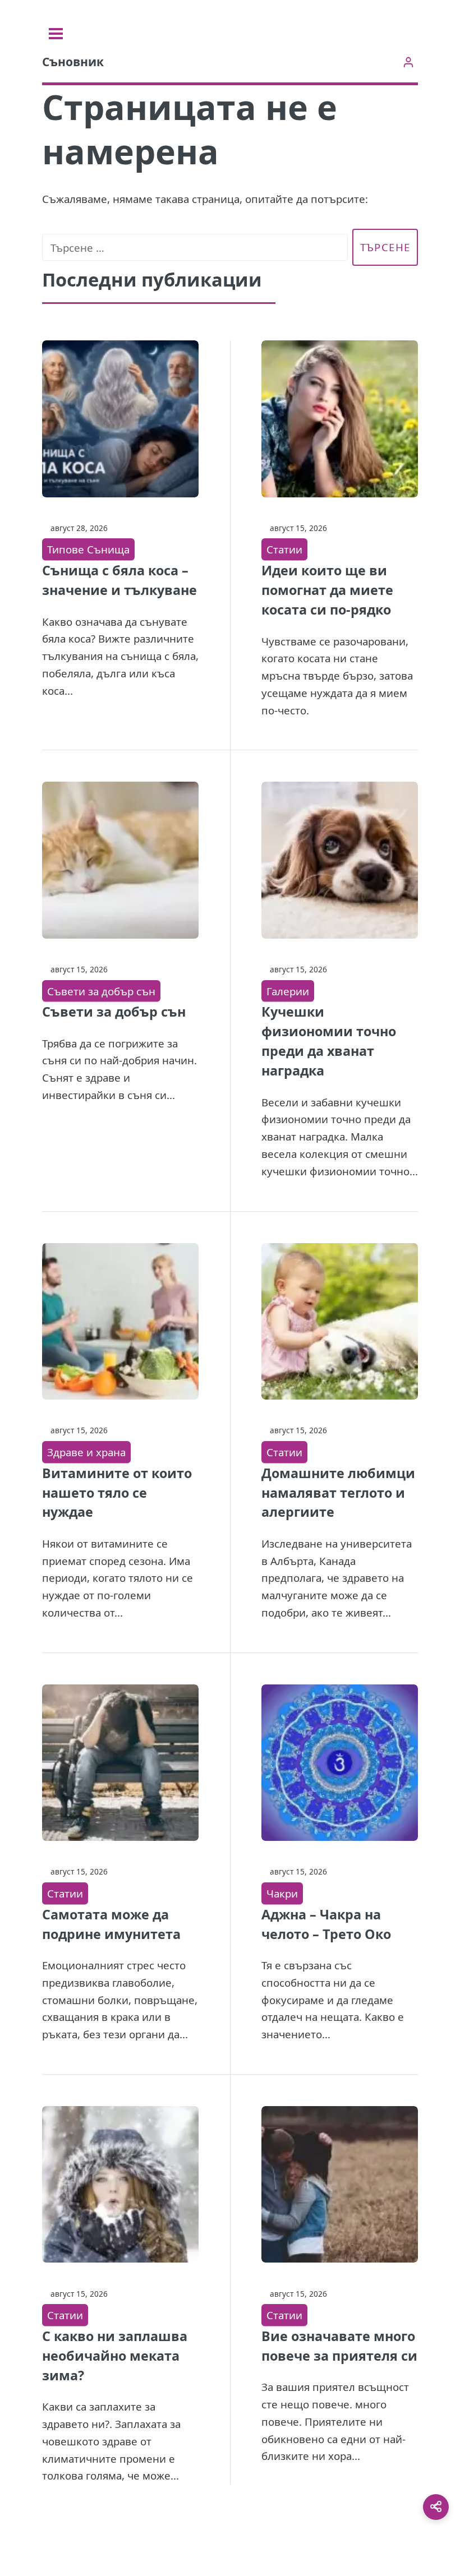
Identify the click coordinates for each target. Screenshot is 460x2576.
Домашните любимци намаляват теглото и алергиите (338, 1493)
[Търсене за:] (195, 248)
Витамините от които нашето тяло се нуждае (117, 1493)
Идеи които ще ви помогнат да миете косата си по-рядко (327, 590)
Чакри (282, 1893)
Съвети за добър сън (101, 991)
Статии (284, 549)
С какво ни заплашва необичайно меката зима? (115, 2356)
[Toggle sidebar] (56, 34)
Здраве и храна (86, 1452)
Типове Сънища (88, 549)
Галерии (288, 991)
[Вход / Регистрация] (408, 62)
